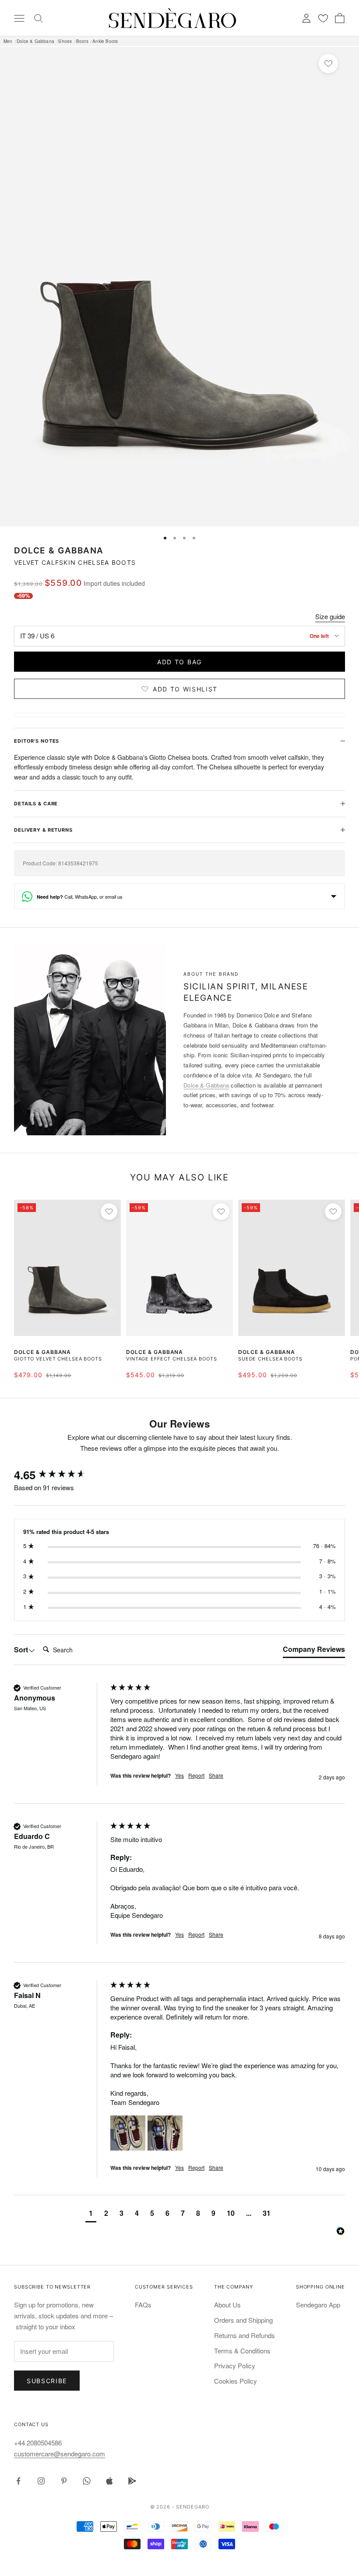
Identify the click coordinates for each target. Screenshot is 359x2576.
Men (8, 41)
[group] (60, 1475)
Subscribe (47, 2381)
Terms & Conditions (242, 2351)
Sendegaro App (318, 2305)
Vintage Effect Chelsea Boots (172, 1359)
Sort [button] (21, 1650)
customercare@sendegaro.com (60, 2454)
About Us (227, 2305)
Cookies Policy (236, 2381)
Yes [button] (179, 1775)
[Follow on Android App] (132, 2481)
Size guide (330, 616)
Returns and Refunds (245, 2335)
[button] (128, 2133)
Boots (82, 41)
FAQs (143, 2305)
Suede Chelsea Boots (270, 1359)
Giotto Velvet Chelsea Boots (58, 1359)
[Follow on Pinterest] (64, 2481)
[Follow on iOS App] (109, 2481)
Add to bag (179, 662)
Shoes (65, 41)
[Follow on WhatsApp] (87, 2481)
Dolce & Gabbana (35, 41)
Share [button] (216, 1775)
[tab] (314, 1651)
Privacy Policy (235, 2365)
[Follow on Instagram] (41, 2481)
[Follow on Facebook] (18, 2481)
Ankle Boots (105, 41)
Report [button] (196, 1775)
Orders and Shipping (243, 2320)
